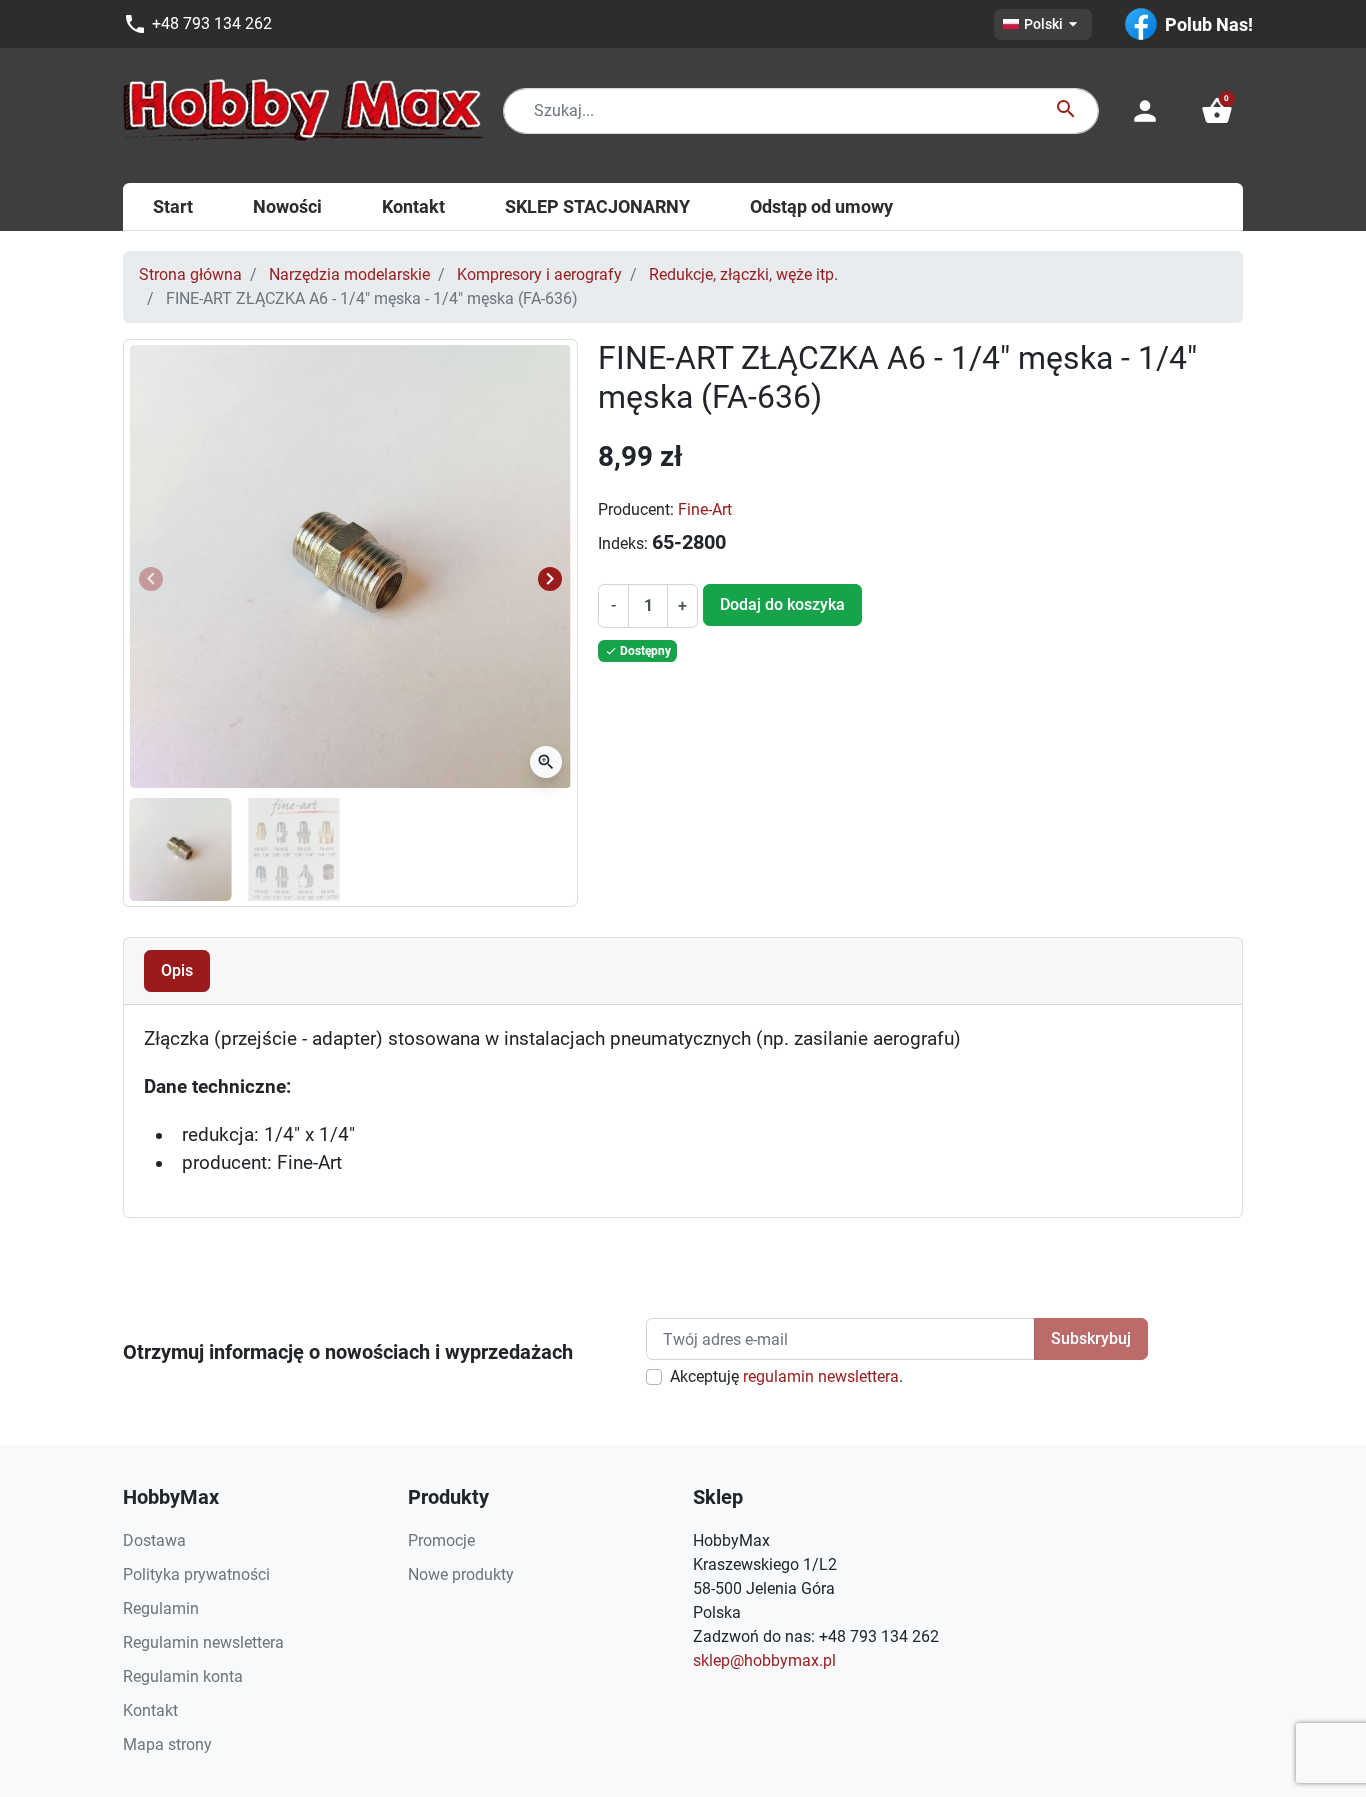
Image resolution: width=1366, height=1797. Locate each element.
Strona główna (190, 274)
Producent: (636, 509)
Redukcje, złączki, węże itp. (743, 274)
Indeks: (623, 543)
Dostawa (154, 1540)
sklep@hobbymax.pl (764, 1660)
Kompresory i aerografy (539, 274)
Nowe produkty (461, 1574)
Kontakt (150, 1710)
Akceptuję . (786, 1376)
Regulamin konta (183, 1676)
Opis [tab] (177, 970)
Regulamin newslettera (203, 1642)
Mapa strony (167, 1744)
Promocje (441, 1540)
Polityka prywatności (196, 1574)
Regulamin (161, 1608)
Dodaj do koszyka (782, 604)
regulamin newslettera (821, 1376)
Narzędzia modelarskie (349, 274)
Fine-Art (705, 509)
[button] (1217, 111)
